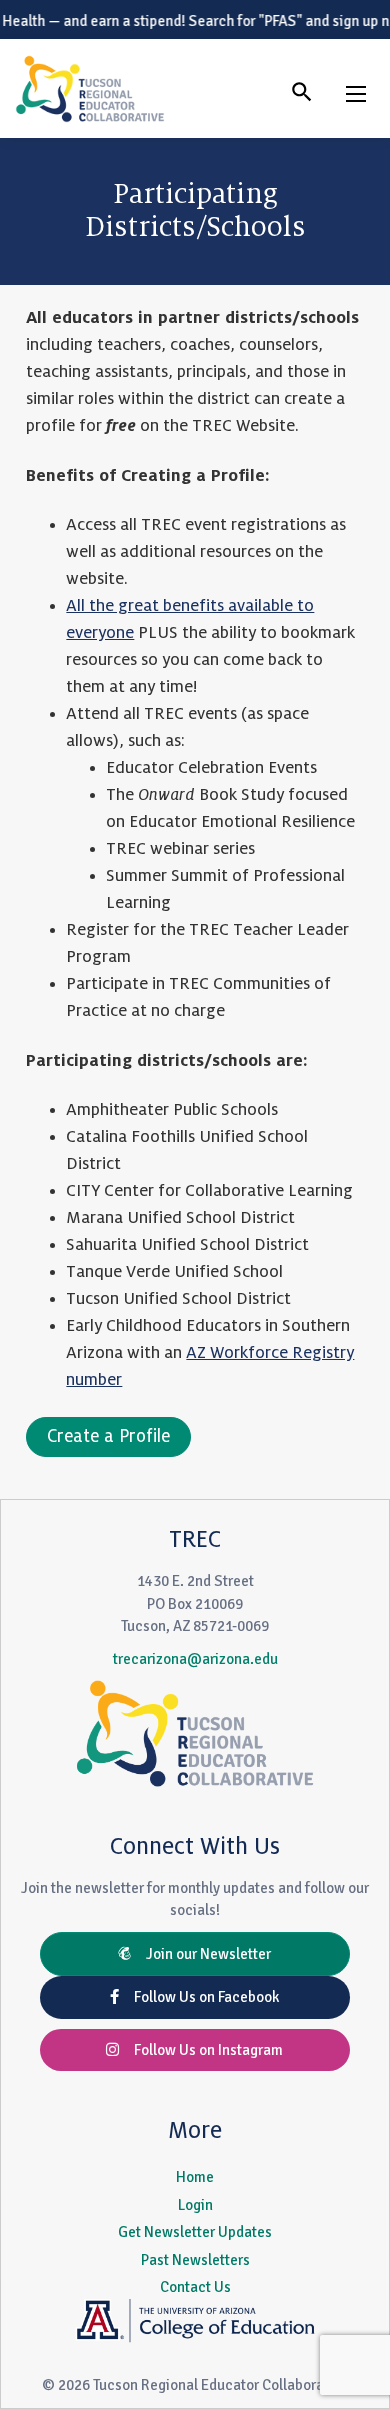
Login (195, 2205)
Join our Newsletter (201, 1954)
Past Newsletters (195, 2260)
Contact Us (195, 2287)
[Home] (90, 88)
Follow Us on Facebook (199, 1997)
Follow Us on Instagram (201, 2050)
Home (195, 2177)
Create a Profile (108, 1436)
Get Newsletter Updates (195, 2232)
